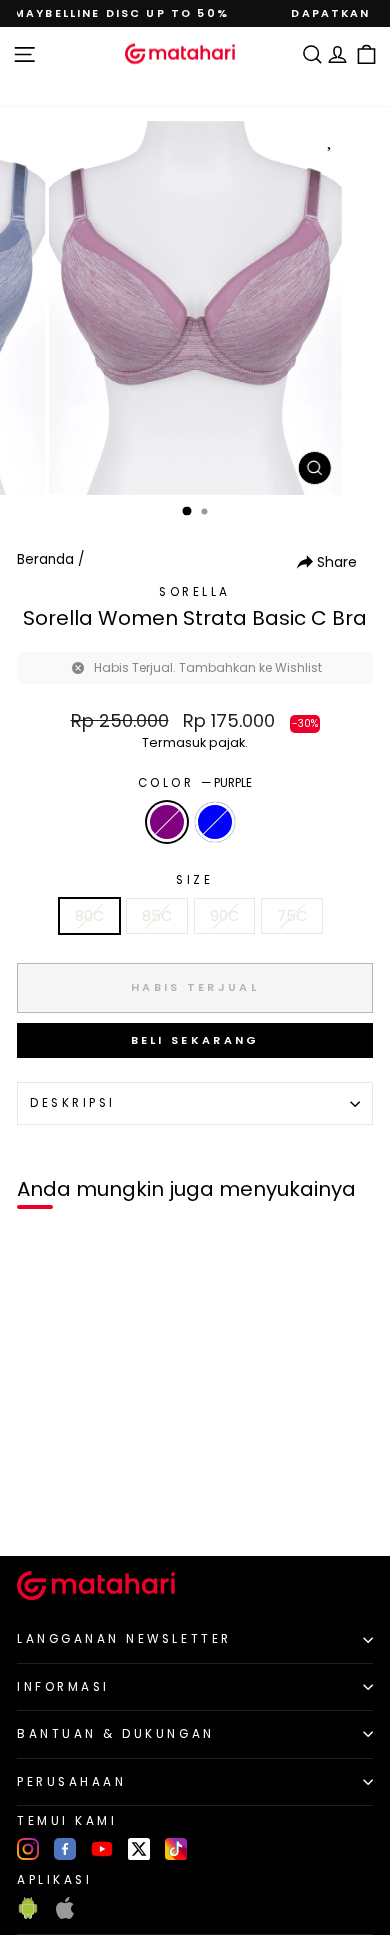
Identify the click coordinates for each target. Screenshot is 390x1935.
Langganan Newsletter (124, 1639)
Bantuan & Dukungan (116, 1734)
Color (195, 783)
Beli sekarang (195, 1040)
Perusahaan (71, 1782)
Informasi (63, 1687)
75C (292, 916)
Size (194, 880)
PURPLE (167, 822)
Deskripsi (73, 1103)
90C (224, 916)
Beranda (45, 559)
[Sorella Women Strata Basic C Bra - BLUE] (61, 1506)
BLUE (215, 822)
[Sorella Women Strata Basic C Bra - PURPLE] (38, 1506)
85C (157, 916)
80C (89, 916)
